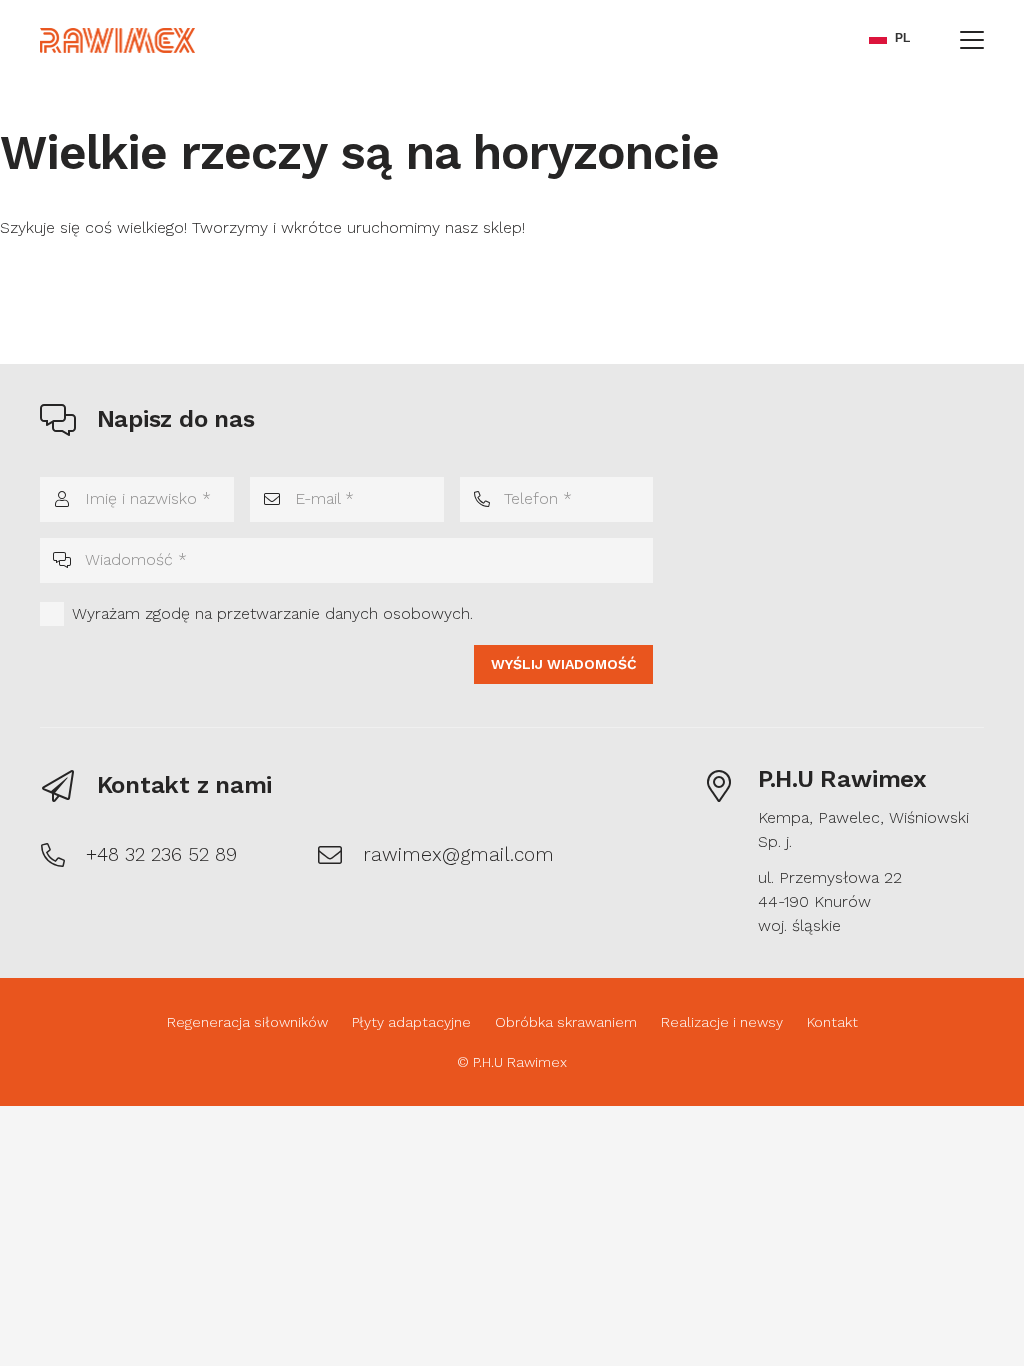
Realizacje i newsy (722, 1022)
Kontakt (832, 1022)
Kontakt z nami (185, 785)
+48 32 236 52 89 (161, 854)
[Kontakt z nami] (68, 786)
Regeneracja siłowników (247, 1022)
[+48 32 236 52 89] (63, 855)
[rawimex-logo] (117, 40)
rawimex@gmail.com (458, 854)
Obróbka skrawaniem (566, 1022)
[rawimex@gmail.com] (340, 855)
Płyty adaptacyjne (411, 1022)
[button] (972, 40)
